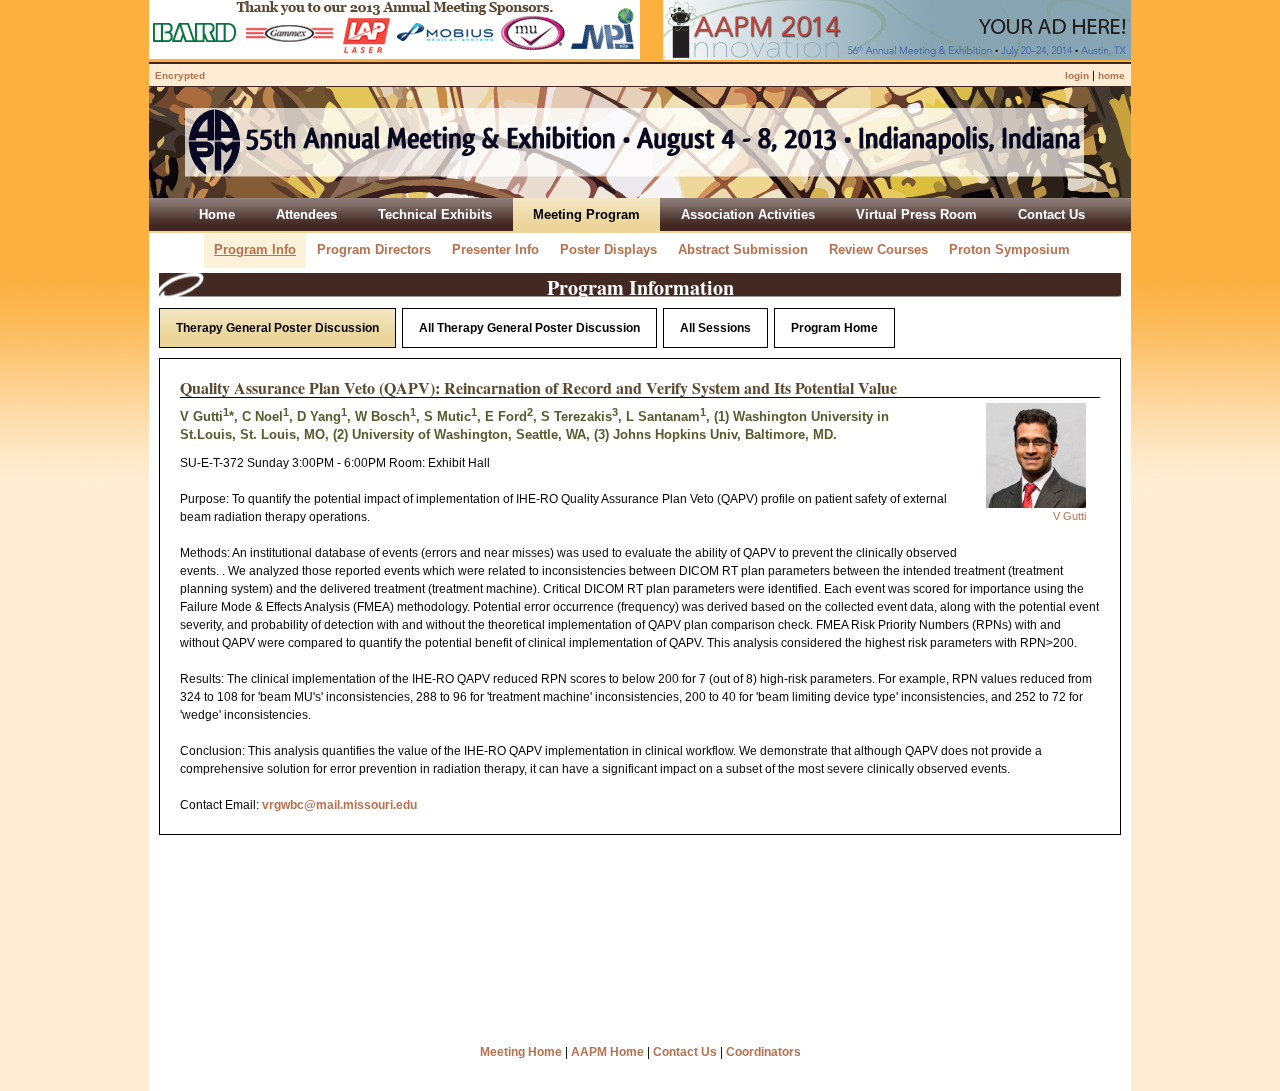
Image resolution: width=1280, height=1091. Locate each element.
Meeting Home (521, 1052)
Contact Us (685, 1052)
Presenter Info (495, 249)
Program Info (255, 249)
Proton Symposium (1009, 249)
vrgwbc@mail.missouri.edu (339, 805)
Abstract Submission (743, 249)
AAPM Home (607, 1052)
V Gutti (1069, 516)
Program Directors (374, 249)
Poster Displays (608, 249)
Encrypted (180, 75)
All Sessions (715, 328)
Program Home (834, 328)
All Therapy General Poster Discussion (529, 328)
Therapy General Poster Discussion (277, 328)
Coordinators (763, 1052)
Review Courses (878, 249)
